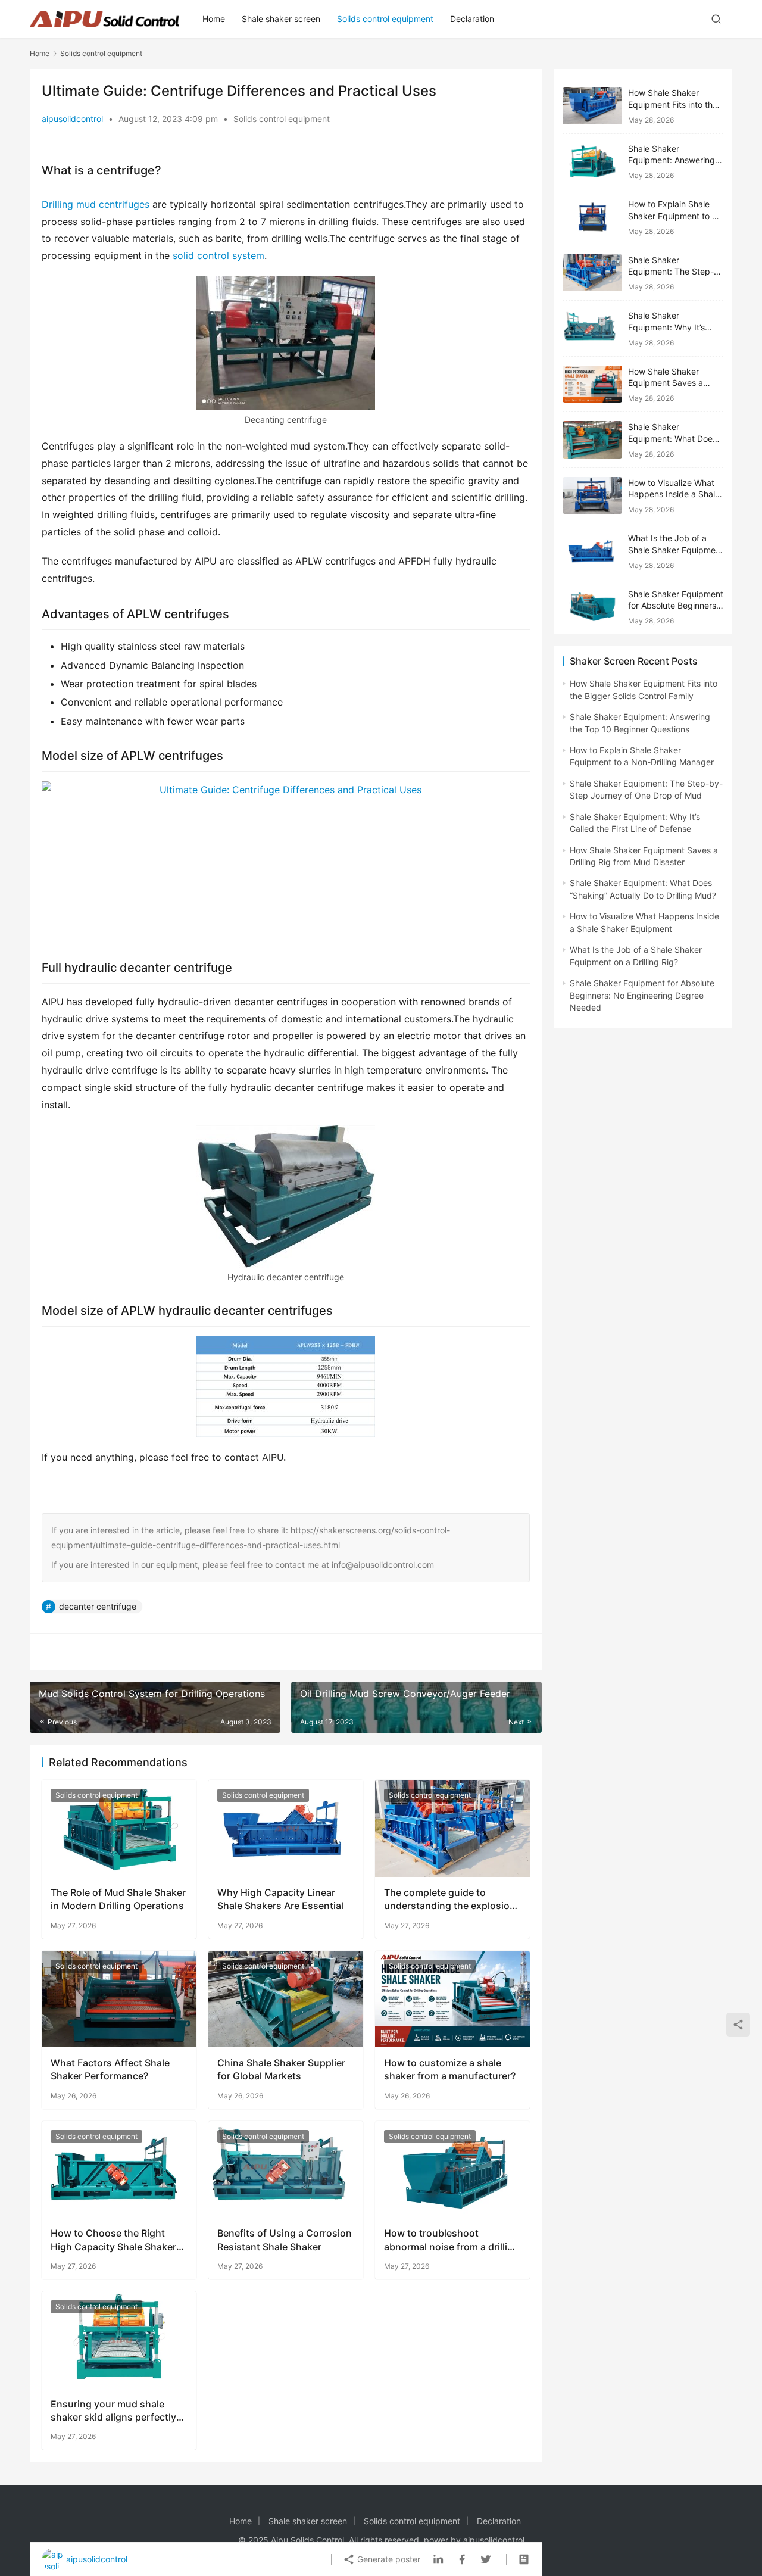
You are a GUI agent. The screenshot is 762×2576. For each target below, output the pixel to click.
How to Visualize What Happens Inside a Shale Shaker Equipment (674, 494)
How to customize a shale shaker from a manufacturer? (450, 2069)
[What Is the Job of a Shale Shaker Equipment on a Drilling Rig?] (592, 551)
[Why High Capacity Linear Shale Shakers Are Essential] (286, 1828)
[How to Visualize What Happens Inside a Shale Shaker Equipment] (592, 496)
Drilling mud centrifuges (97, 204)
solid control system (217, 255)
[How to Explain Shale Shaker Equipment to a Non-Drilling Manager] (592, 217)
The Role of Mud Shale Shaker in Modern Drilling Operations (118, 1899)
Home (214, 19)
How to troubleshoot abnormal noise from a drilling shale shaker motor (452, 2240)
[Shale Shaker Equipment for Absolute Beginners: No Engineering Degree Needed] (592, 607)
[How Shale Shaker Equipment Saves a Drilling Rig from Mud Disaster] (592, 384)
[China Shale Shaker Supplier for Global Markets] (286, 1999)
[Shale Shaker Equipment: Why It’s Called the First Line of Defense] (592, 328)
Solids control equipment (385, 19)
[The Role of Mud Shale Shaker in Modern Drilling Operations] (119, 1828)
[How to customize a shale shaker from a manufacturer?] (452, 1999)
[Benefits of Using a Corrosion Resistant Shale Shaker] (286, 2169)
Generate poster (388, 2559)
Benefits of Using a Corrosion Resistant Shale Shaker (285, 2240)
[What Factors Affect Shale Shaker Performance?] (119, 1999)
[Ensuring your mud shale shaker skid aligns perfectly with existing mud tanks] (119, 2340)
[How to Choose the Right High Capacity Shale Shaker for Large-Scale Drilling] (119, 2169)
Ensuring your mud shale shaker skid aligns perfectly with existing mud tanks (113, 2411)
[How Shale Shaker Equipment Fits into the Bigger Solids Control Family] (592, 106)
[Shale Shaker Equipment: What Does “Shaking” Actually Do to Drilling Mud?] (592, 440)
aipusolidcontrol (72, 119)
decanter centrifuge (98, 1606)
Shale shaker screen (281, 19)
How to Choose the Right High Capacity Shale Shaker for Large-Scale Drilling (113, 2240)
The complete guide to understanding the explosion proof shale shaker (450, 1900)
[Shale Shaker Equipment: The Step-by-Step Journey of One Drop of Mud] (592, 273)
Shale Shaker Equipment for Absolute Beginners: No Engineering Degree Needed (642, 995)
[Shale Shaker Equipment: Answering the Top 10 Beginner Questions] (592, 162)
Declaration (472, 19)
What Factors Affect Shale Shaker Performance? (110, 2069)
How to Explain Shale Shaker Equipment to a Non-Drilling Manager (672, 216)
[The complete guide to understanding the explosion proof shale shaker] (452, 1828)
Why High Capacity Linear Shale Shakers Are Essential (280, 1899)
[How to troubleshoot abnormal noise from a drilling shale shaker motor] (452, 2169)
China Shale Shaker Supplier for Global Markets (281, 2069)
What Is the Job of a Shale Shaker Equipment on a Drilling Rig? (676, 550)
